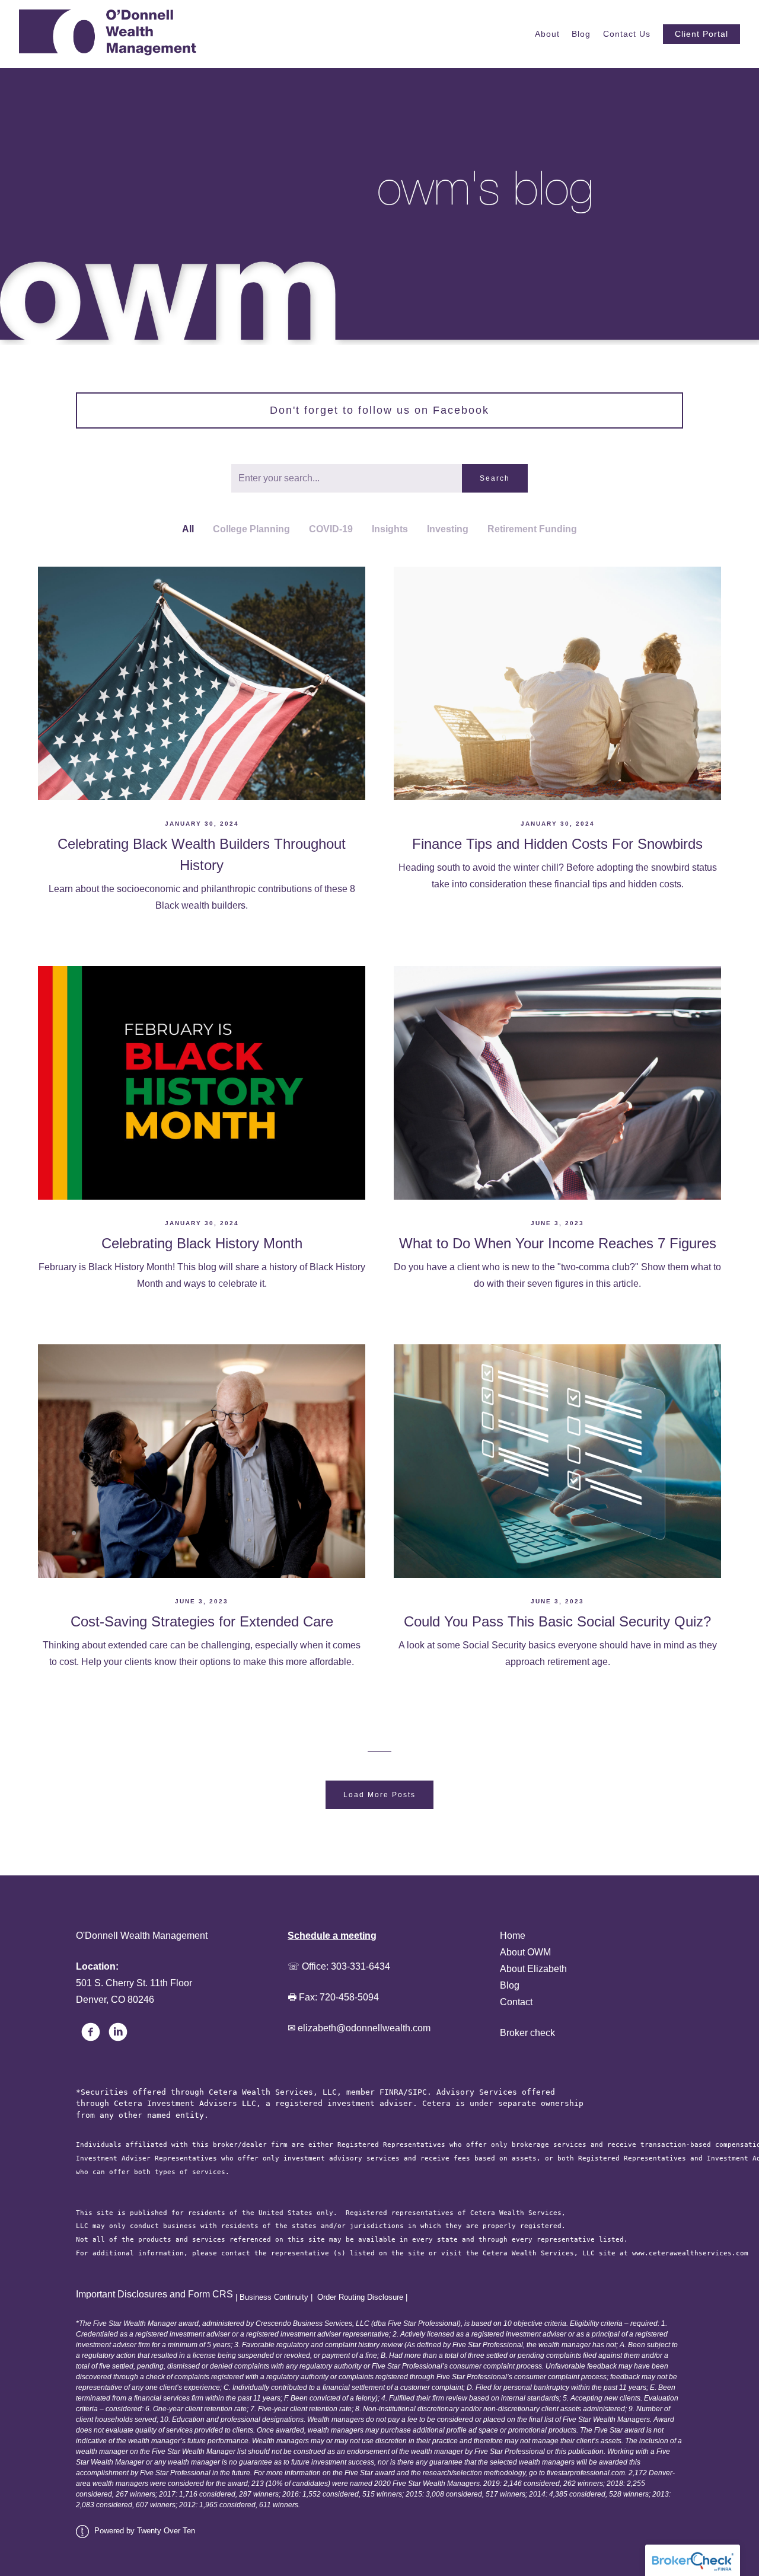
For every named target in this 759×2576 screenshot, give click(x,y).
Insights (390, 529)
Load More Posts (379, 1795)
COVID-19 (331, 529)
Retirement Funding (532, 529)
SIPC (417, 2092)
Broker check (527, 2033)
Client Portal (701, 34)
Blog (581, 34)
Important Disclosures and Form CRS (154, 2294)
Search (495, 478)
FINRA (391, 2092)
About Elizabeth (533, 1969)
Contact (516, 2002)
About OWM (525, 1952)
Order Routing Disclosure (360, 2297)
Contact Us (627, 34)
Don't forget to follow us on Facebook (379, 410)
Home (513, 1936)
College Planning (251, 529)
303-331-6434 (361, 1966)
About (547, 34)
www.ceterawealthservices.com (690, 2253)
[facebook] (91, 2032)
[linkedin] (118, 2032)
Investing (448, 529)
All (188, 529)
